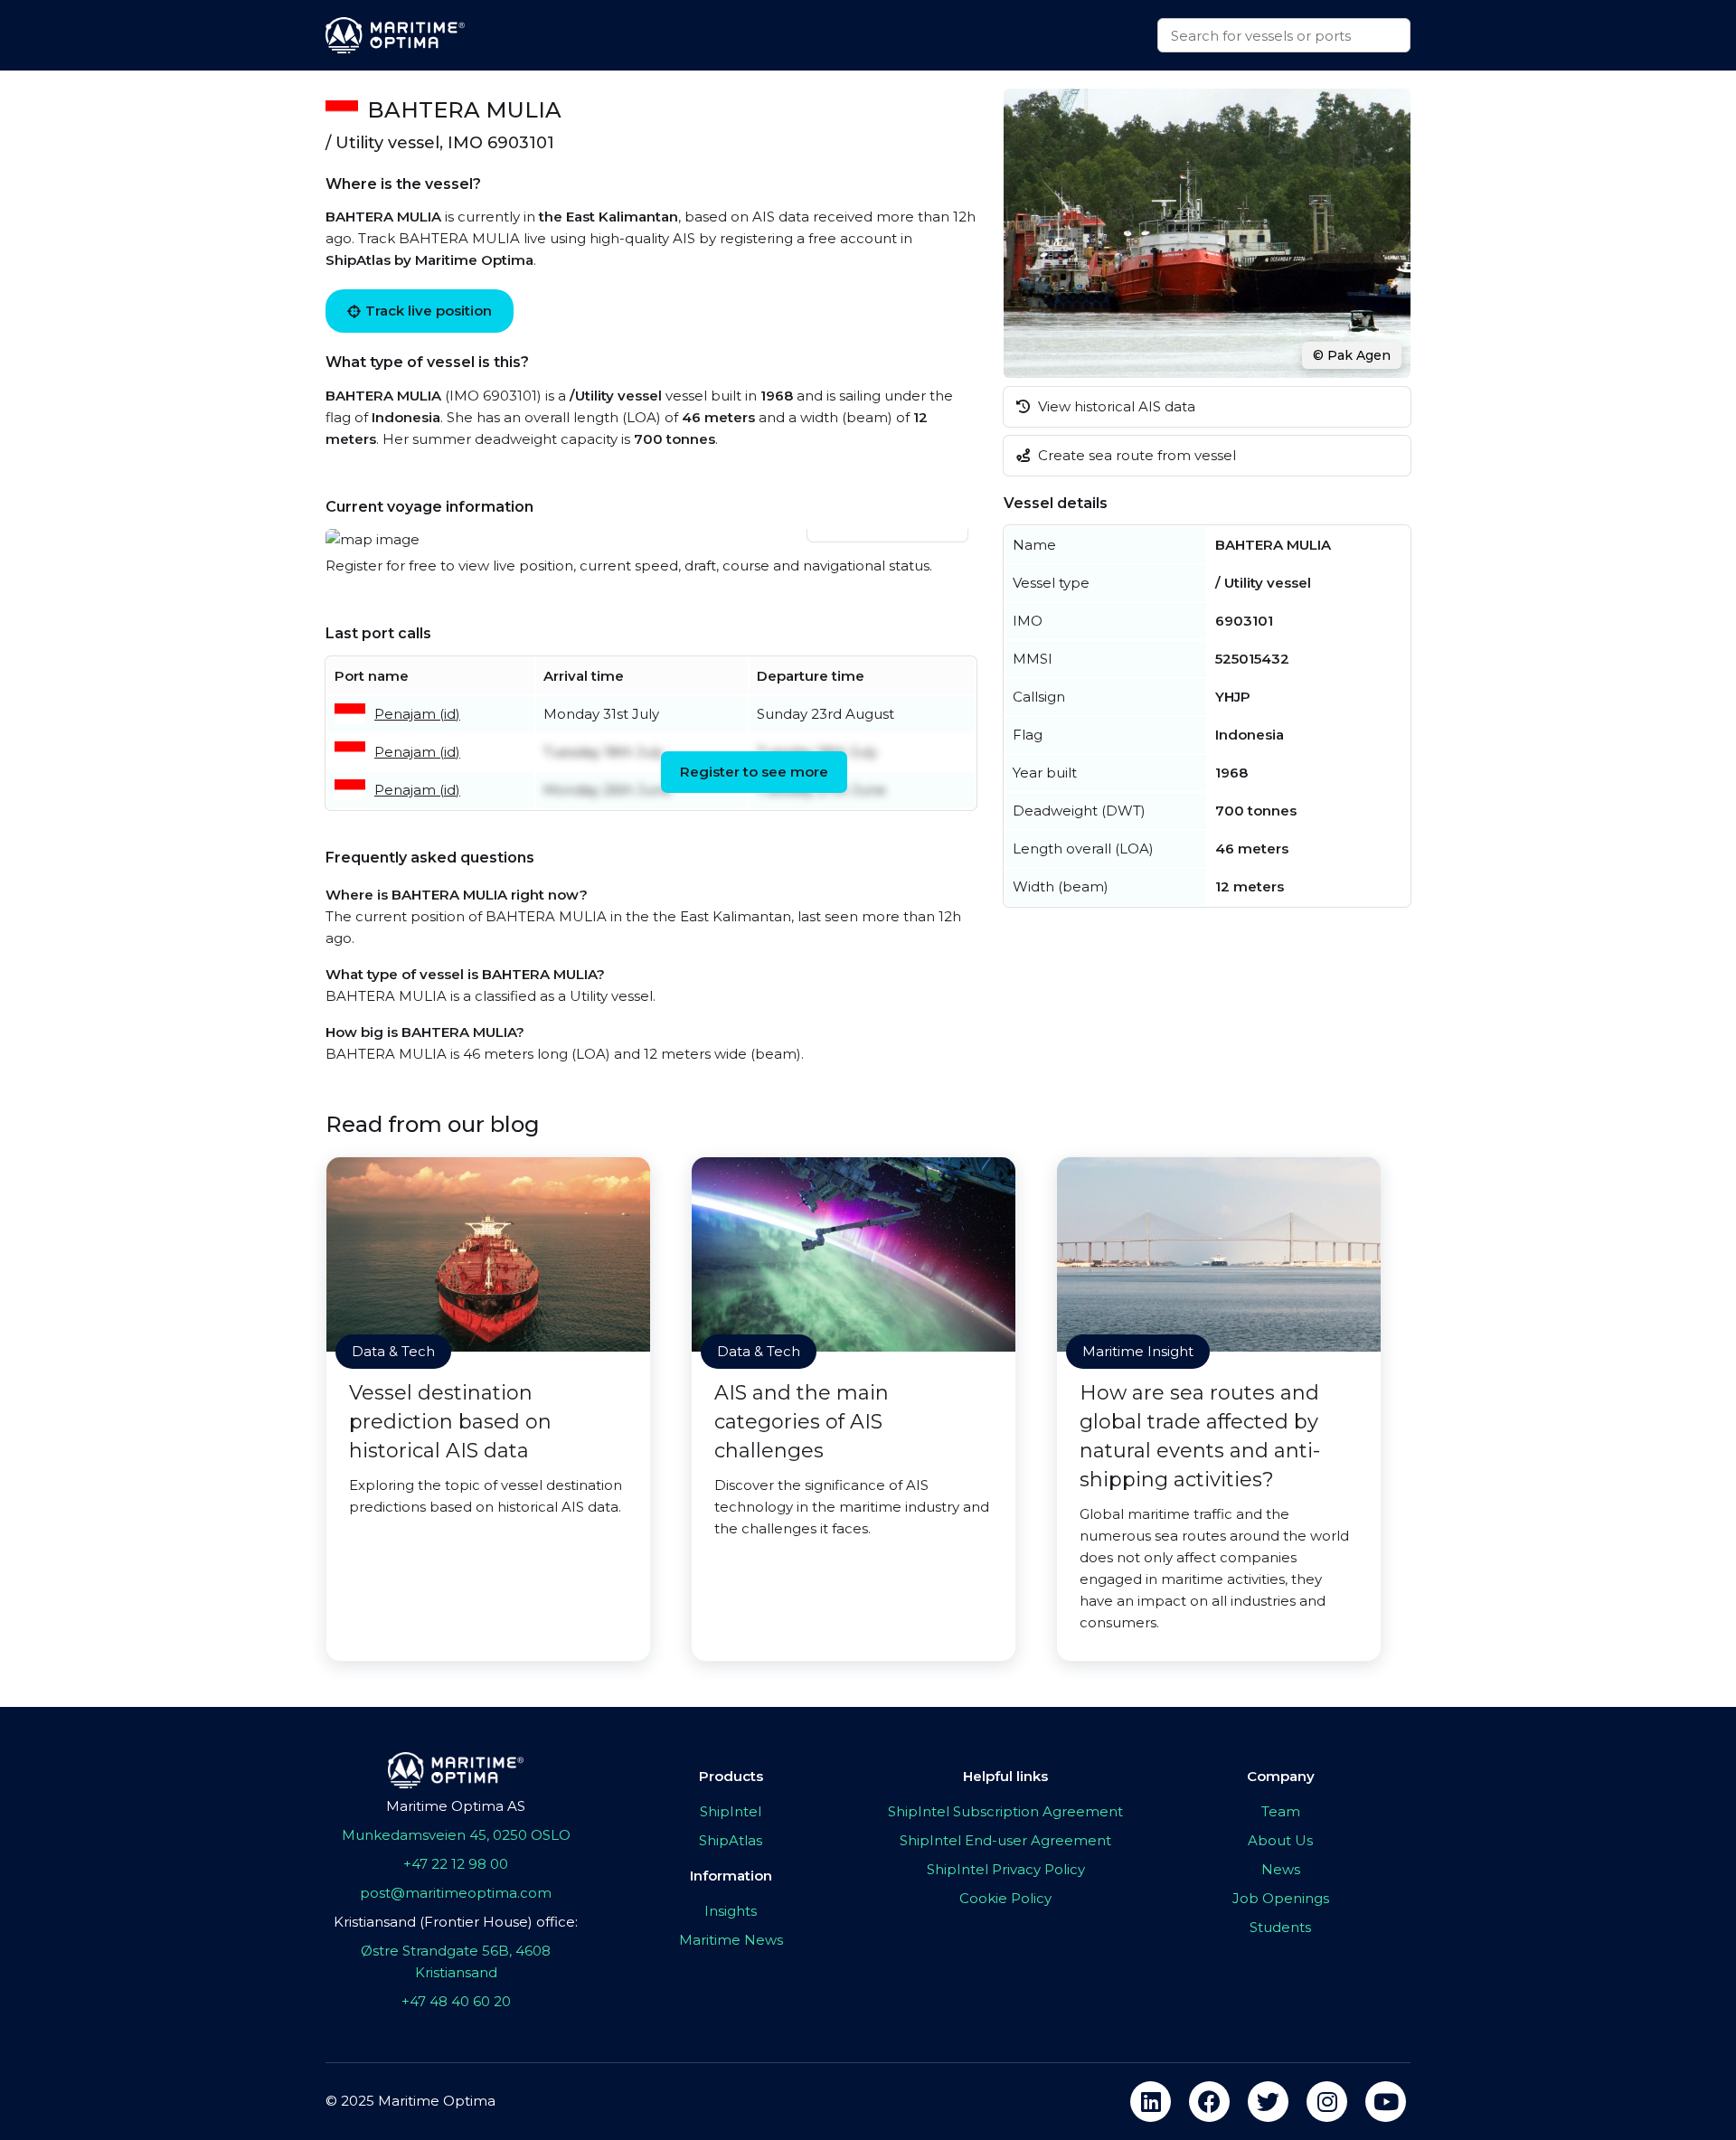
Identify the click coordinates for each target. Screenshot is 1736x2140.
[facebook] (1209, 2102)
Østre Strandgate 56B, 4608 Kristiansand (456, 1961)
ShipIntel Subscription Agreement (1005, 1811)
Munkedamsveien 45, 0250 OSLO (456, 1835)
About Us (1280, 1840)
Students (1280, 1927)
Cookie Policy (1005, 1898)
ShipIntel (731, 1811)
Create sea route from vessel (1135, 455)
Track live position (429, 311)
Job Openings (1281, 1898)
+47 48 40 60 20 (456, 2001)
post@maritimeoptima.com (456, 1893)
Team (1281, 1811)
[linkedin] (1151, 2102)
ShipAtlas (731, 1840)
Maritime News (731, 1940)
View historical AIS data (1115, 406)
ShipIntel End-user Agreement (1005, 1840)
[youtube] (1386, 2102)
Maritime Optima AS (456, 1806)
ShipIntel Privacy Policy (1006, 1869)
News (1281, 1869)
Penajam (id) (417, 714)
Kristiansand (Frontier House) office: (456, 1922)
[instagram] (1327, 2102)
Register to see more (754, 772)
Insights (731, 1911)
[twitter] (1268, 2102)
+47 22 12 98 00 (456, 1864)
